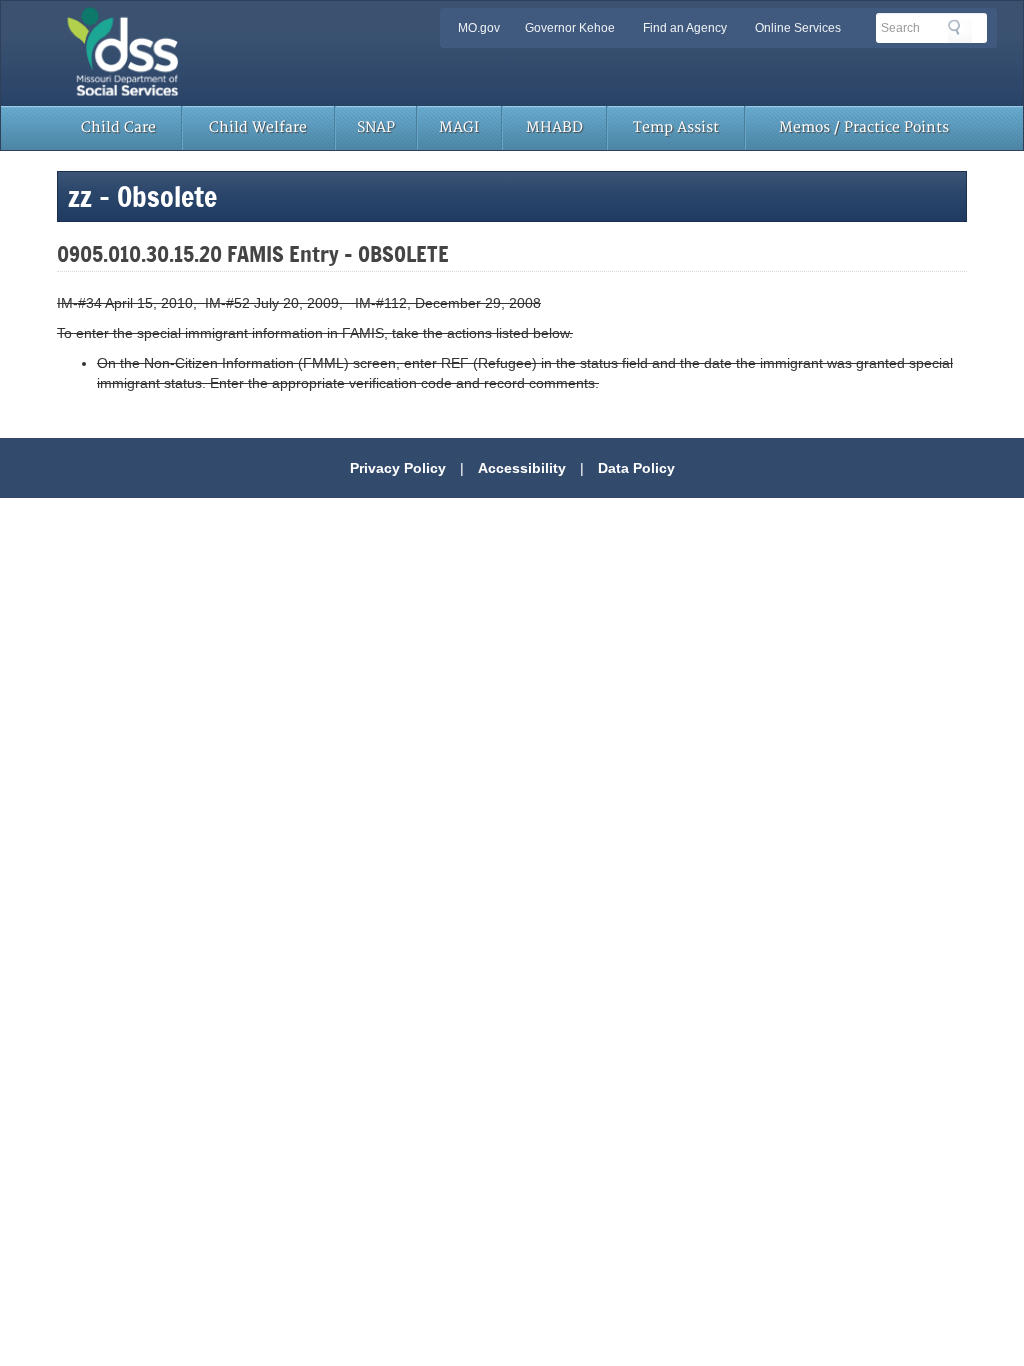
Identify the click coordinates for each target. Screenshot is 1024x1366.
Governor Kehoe (570, 28)
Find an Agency (685, 28)
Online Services (798, 28)
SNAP (376, 127)
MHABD (554, 127)
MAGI (459, 127)
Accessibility (522, 468)
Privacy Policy (398, 468)
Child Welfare (258, 127)
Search (960, 31)
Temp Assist (676, 127)
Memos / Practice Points (864, 127)
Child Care (118, 127)
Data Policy (636, 468)
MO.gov (479, 28)
